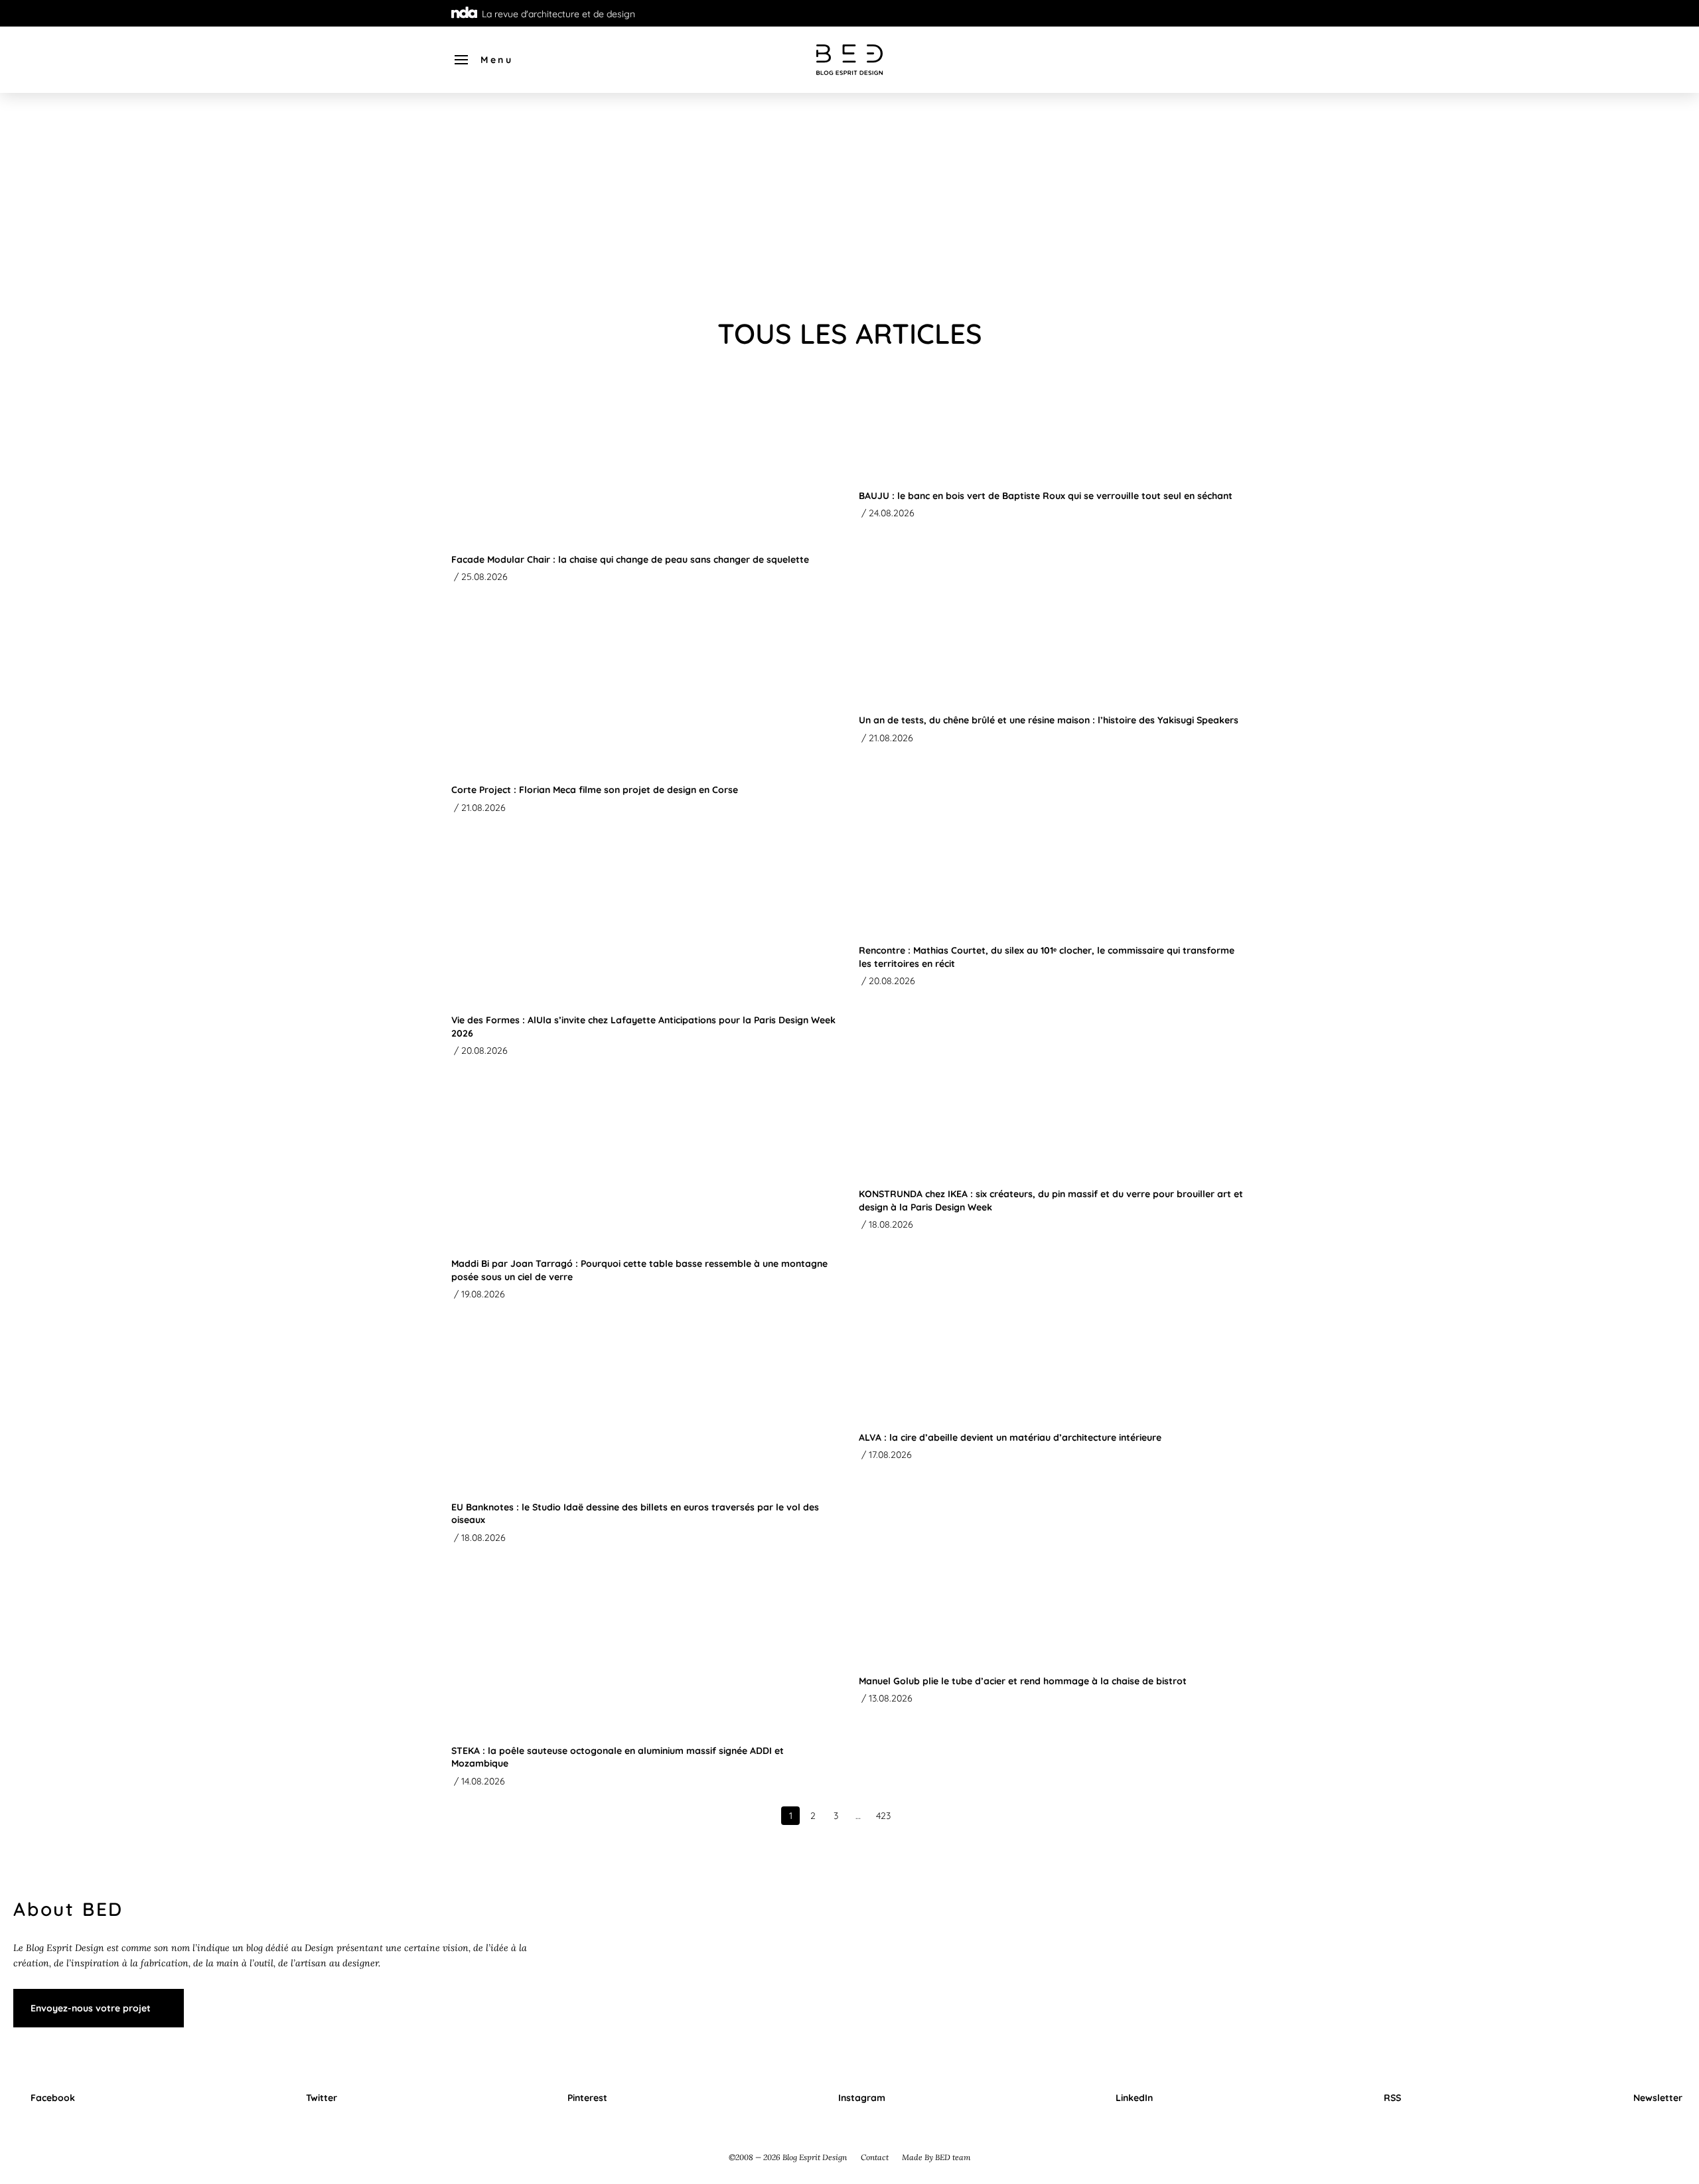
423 (883, 1816)
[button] (483, 60)
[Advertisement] (849, 206)
